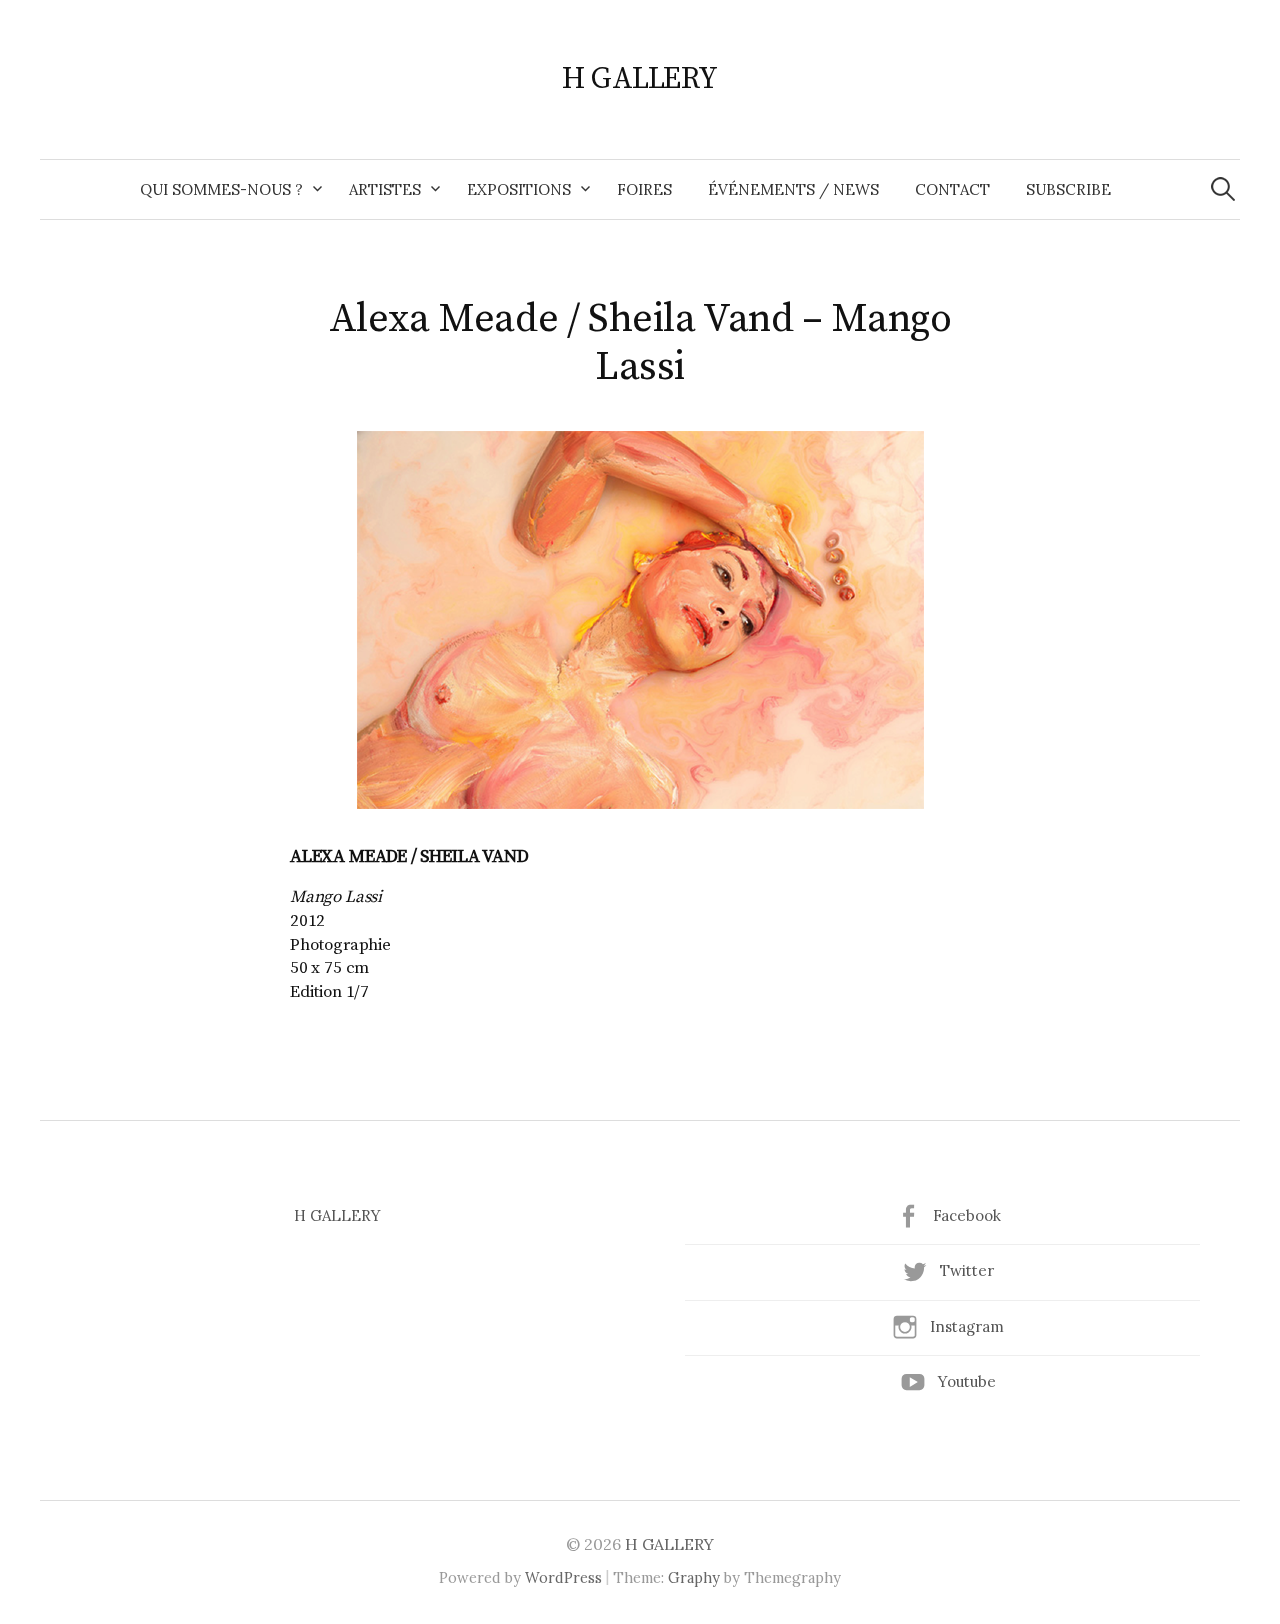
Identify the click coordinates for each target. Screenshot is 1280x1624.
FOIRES (644, 189)
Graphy (694, 1577)
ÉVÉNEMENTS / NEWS (793, 189)
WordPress (563, 1577)
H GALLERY (639, 79)
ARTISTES (385, 189)
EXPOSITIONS (519, 189)
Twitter (967, 1270)
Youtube (967, 1381)
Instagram (967, 1326)
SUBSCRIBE (1068, 189)
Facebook (967, 1215)
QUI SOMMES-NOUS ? (221, 189)
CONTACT (952, 189)
